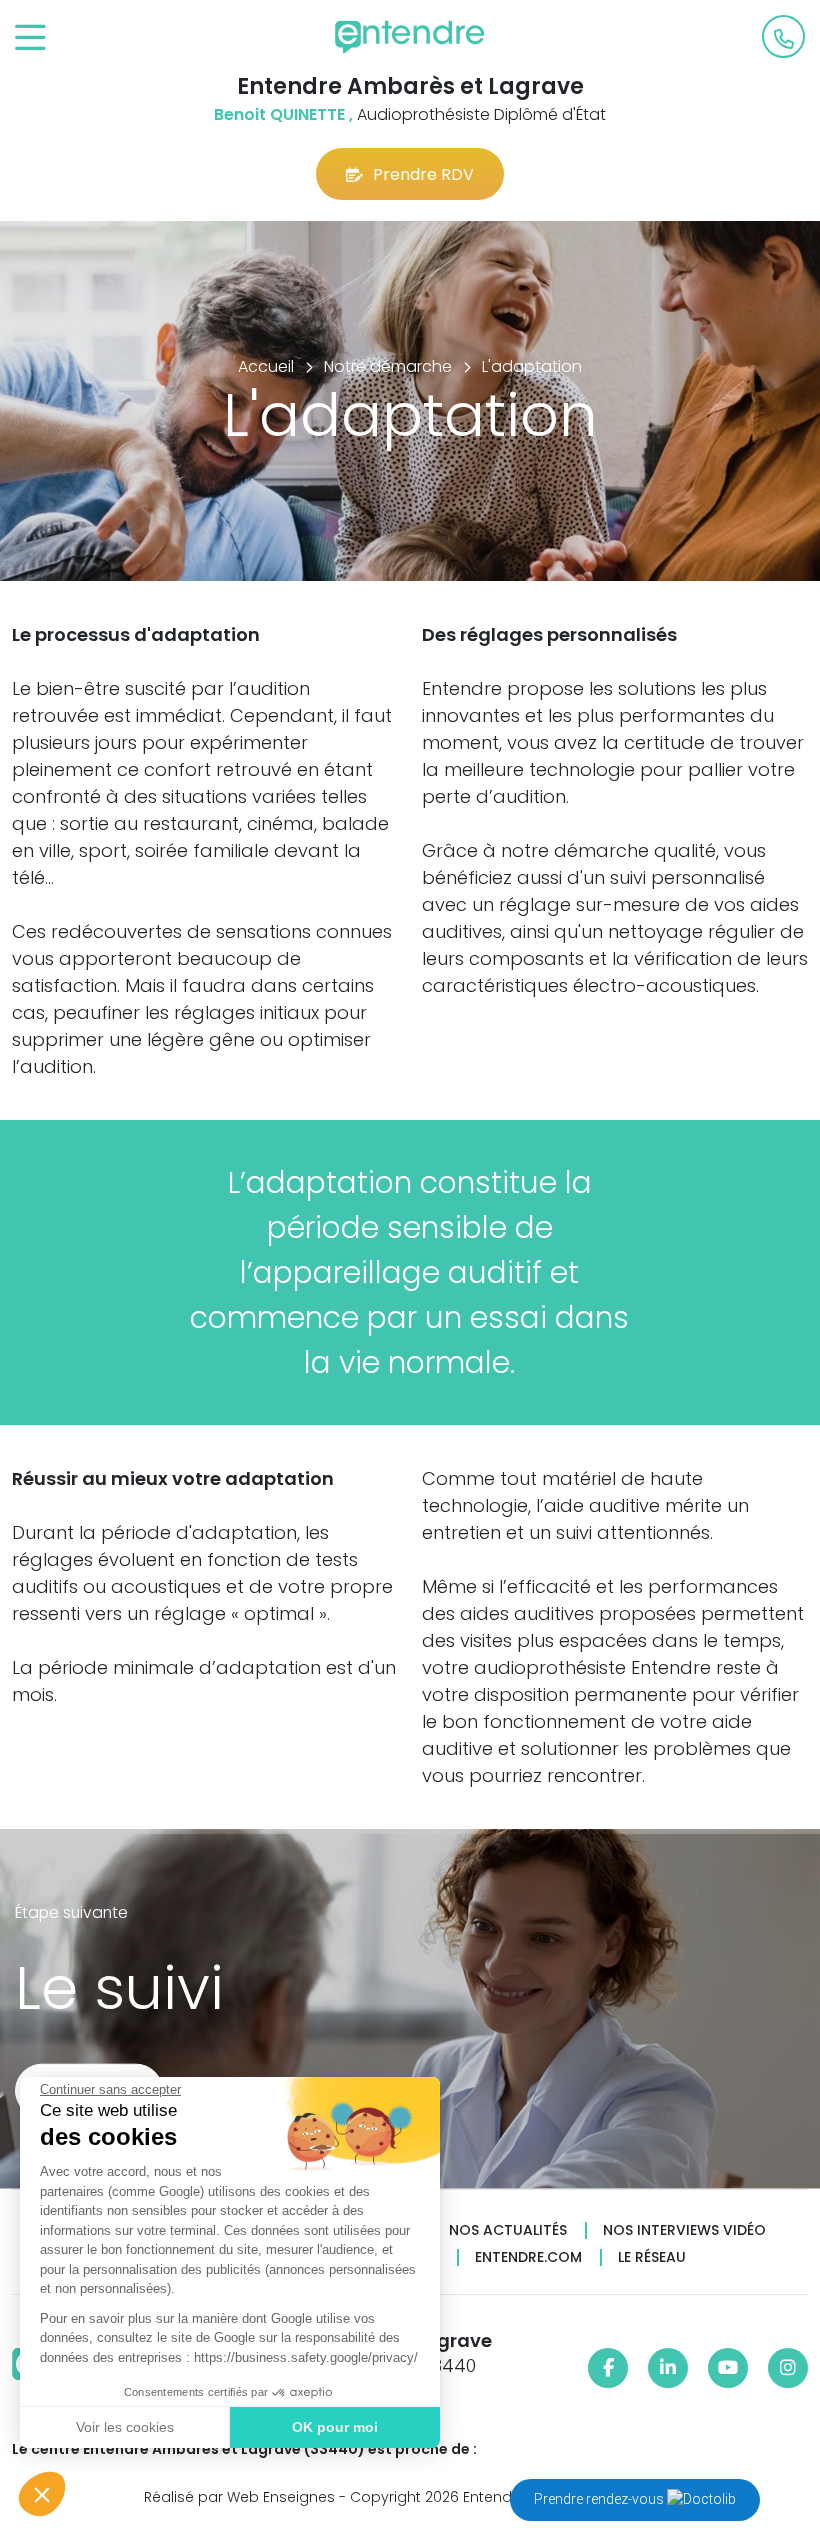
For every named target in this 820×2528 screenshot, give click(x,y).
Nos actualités (508, 2230)
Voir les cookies (125, 2427)
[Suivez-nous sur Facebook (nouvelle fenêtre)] (608, 2368)
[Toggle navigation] (30, 38)
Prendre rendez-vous (600, 2499)
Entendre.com (528, 2257)
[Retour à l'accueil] (410, 37)
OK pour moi (335, 2427)
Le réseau (652, 2257)
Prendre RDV (423, 174)
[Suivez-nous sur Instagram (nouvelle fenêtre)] (788, 2368)
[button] (42, 2494)
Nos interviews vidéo (684, 2230)
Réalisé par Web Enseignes (239, 2497)
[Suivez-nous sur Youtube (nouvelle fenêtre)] (728, 2368)
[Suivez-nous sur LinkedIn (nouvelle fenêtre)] (668, 2368)
